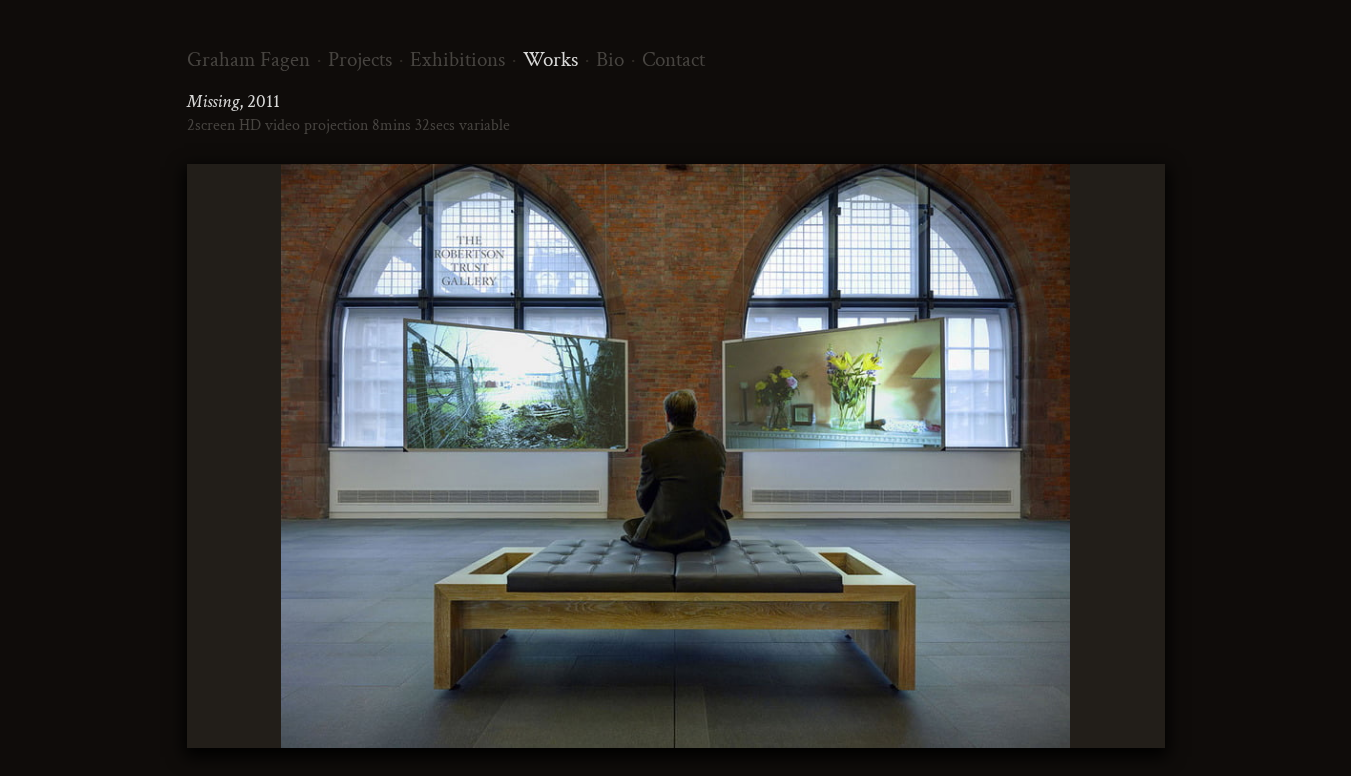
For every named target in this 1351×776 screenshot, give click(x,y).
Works (550, 59)
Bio (610, 59)
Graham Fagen (248, 59)
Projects (360, 59)
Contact (673, 59)
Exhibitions (457, 59)
